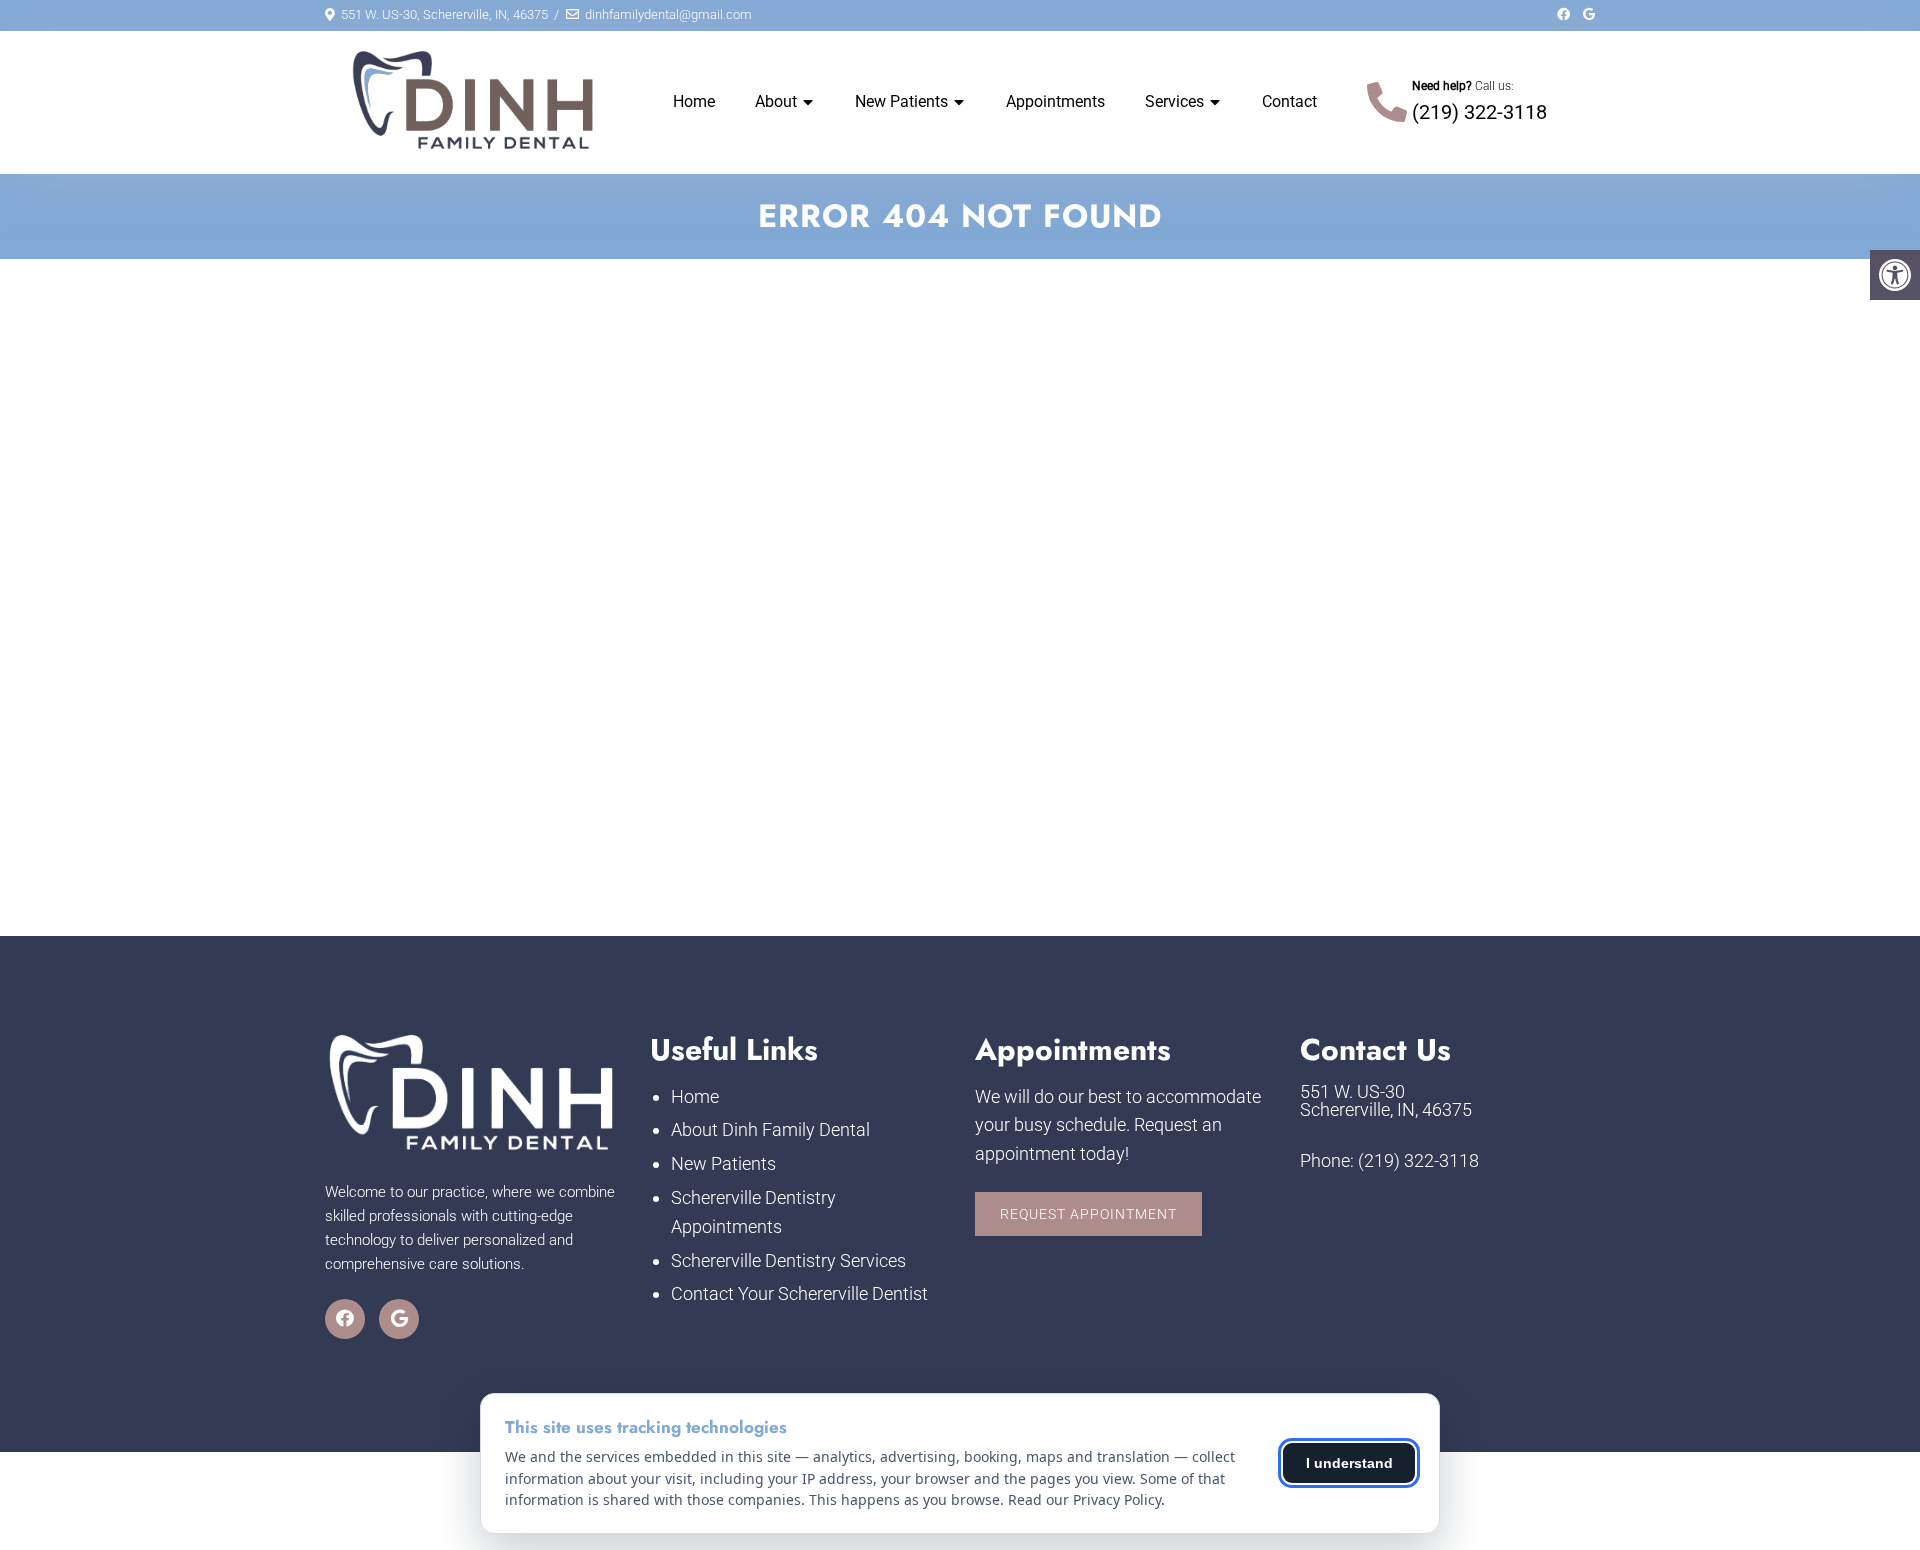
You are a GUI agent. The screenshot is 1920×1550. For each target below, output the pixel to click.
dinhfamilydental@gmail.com (668, 14)
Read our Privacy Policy (1084, 1499)
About (776, 101)
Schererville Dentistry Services (788, 1260)
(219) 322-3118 (1479, 112)
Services (1174, 101)
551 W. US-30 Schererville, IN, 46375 (1386, 1101)
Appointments (1055, 101)
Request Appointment (1088, 1214)
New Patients (901, 101)
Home (694, 101)
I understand (1349, 1463)
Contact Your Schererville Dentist (799, 1293)
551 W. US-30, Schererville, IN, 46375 (444, 14)
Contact (1289, 101)
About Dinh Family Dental (770, 1129)
